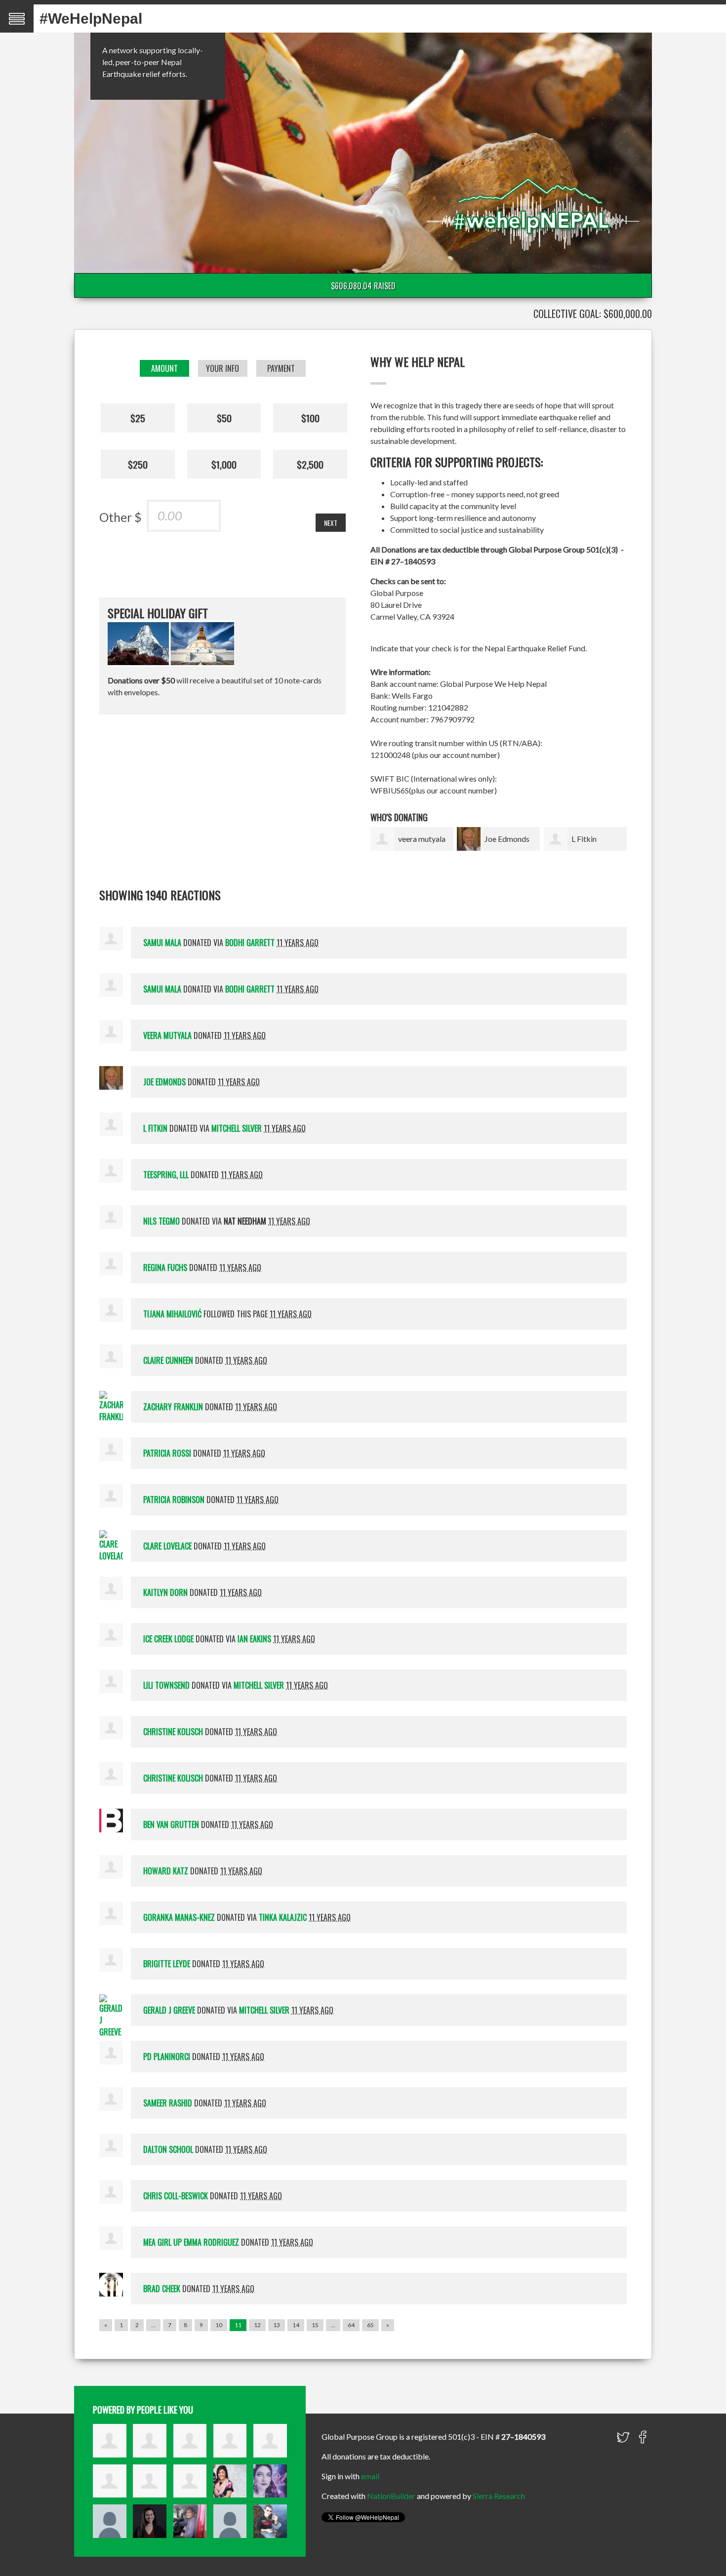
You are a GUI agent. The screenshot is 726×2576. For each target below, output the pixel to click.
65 (370, 2325)
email (370, 2476)
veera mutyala (422, 839)
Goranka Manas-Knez (179, 1917)
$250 (138, 464)
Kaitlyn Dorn (165, 1592)
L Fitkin (584, 839)
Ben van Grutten (171, 1824)
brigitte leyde (167, 1964)
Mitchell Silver (237, 1128)
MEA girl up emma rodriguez (191, 2242)
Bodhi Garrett (250, 943)
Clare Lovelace (167, 1546)
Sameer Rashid (168, 2103)
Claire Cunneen (168, 1360)
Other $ (121, 517)
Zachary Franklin (173, 1407)
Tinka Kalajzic (283, 1917)
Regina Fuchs (165, 1268)
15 (315, 2325)
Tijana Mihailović (172, 1314)
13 (277, 2325)
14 (296, 2325)
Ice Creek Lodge (168, 1639)
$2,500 (310, 464)
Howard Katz (166, 1871)
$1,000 (224, 464)
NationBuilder (391, 2496)
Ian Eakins (254, 1639)
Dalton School (168, 2149)
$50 (224, 418)
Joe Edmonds (507, 839)
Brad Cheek (162, 2289)
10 (219, 2325)
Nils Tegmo (161, 1221)
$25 (138, 418)
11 (238, 2325)
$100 (310, 418)
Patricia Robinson (174, 1500)
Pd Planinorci (167, 2057)
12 (257, 2325)
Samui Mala (162, 943)
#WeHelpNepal (91, 19)
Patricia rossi (167, 1453)
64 (351, 2325)
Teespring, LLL (166, 1175)
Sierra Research (499, 2496)
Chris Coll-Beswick (176, 2196)
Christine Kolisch (173, 1732)
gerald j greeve (169, 2010)
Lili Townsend (166, 1685)
